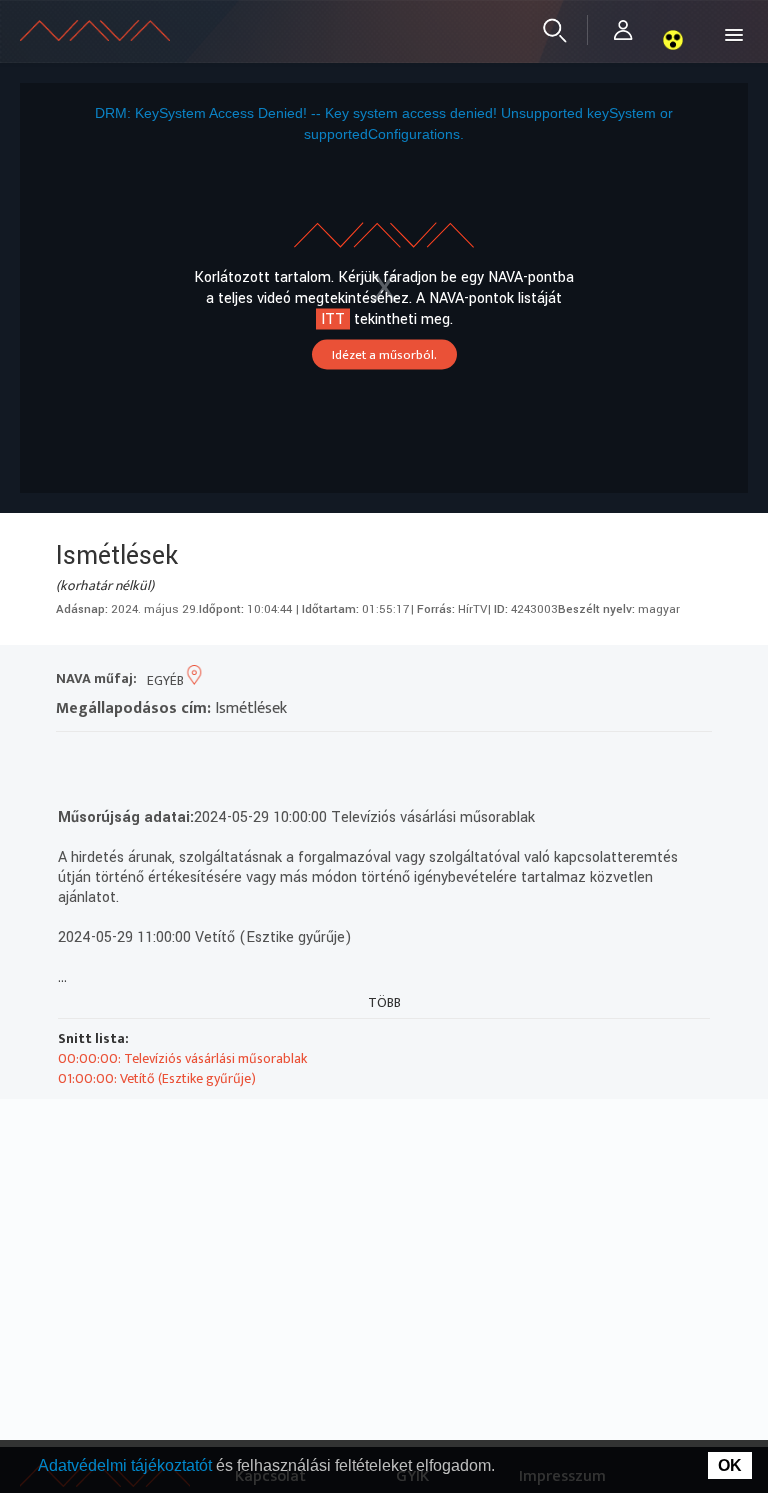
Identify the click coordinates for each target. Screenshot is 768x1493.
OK (730, 1465)
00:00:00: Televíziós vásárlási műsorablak (182, 1058)
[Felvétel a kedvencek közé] (71, 757)
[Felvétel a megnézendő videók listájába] (107, 757)
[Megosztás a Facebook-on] (215, 757)
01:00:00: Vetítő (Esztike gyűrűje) (157, 1078)
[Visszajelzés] (251, 757)
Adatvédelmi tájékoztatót (127, 1465)
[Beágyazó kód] (179, 757)
